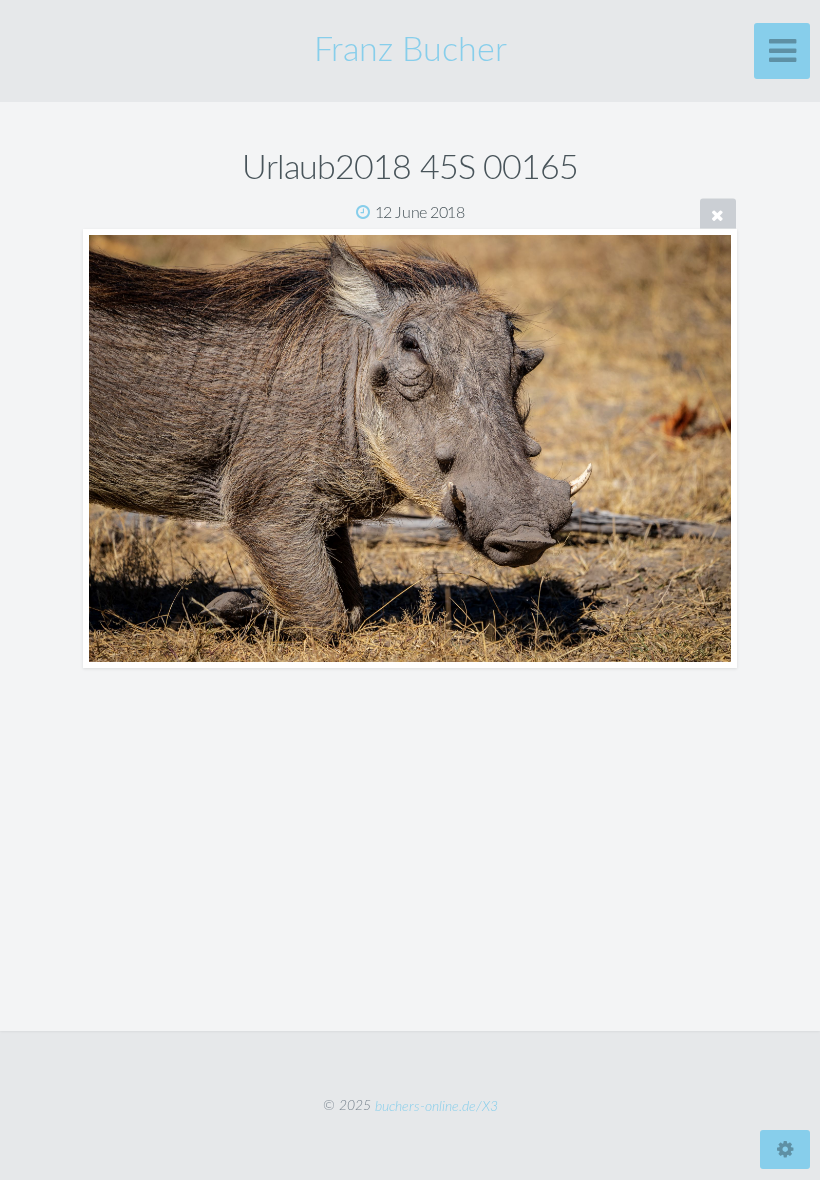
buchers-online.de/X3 (436, 1105)
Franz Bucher (410, 51)
